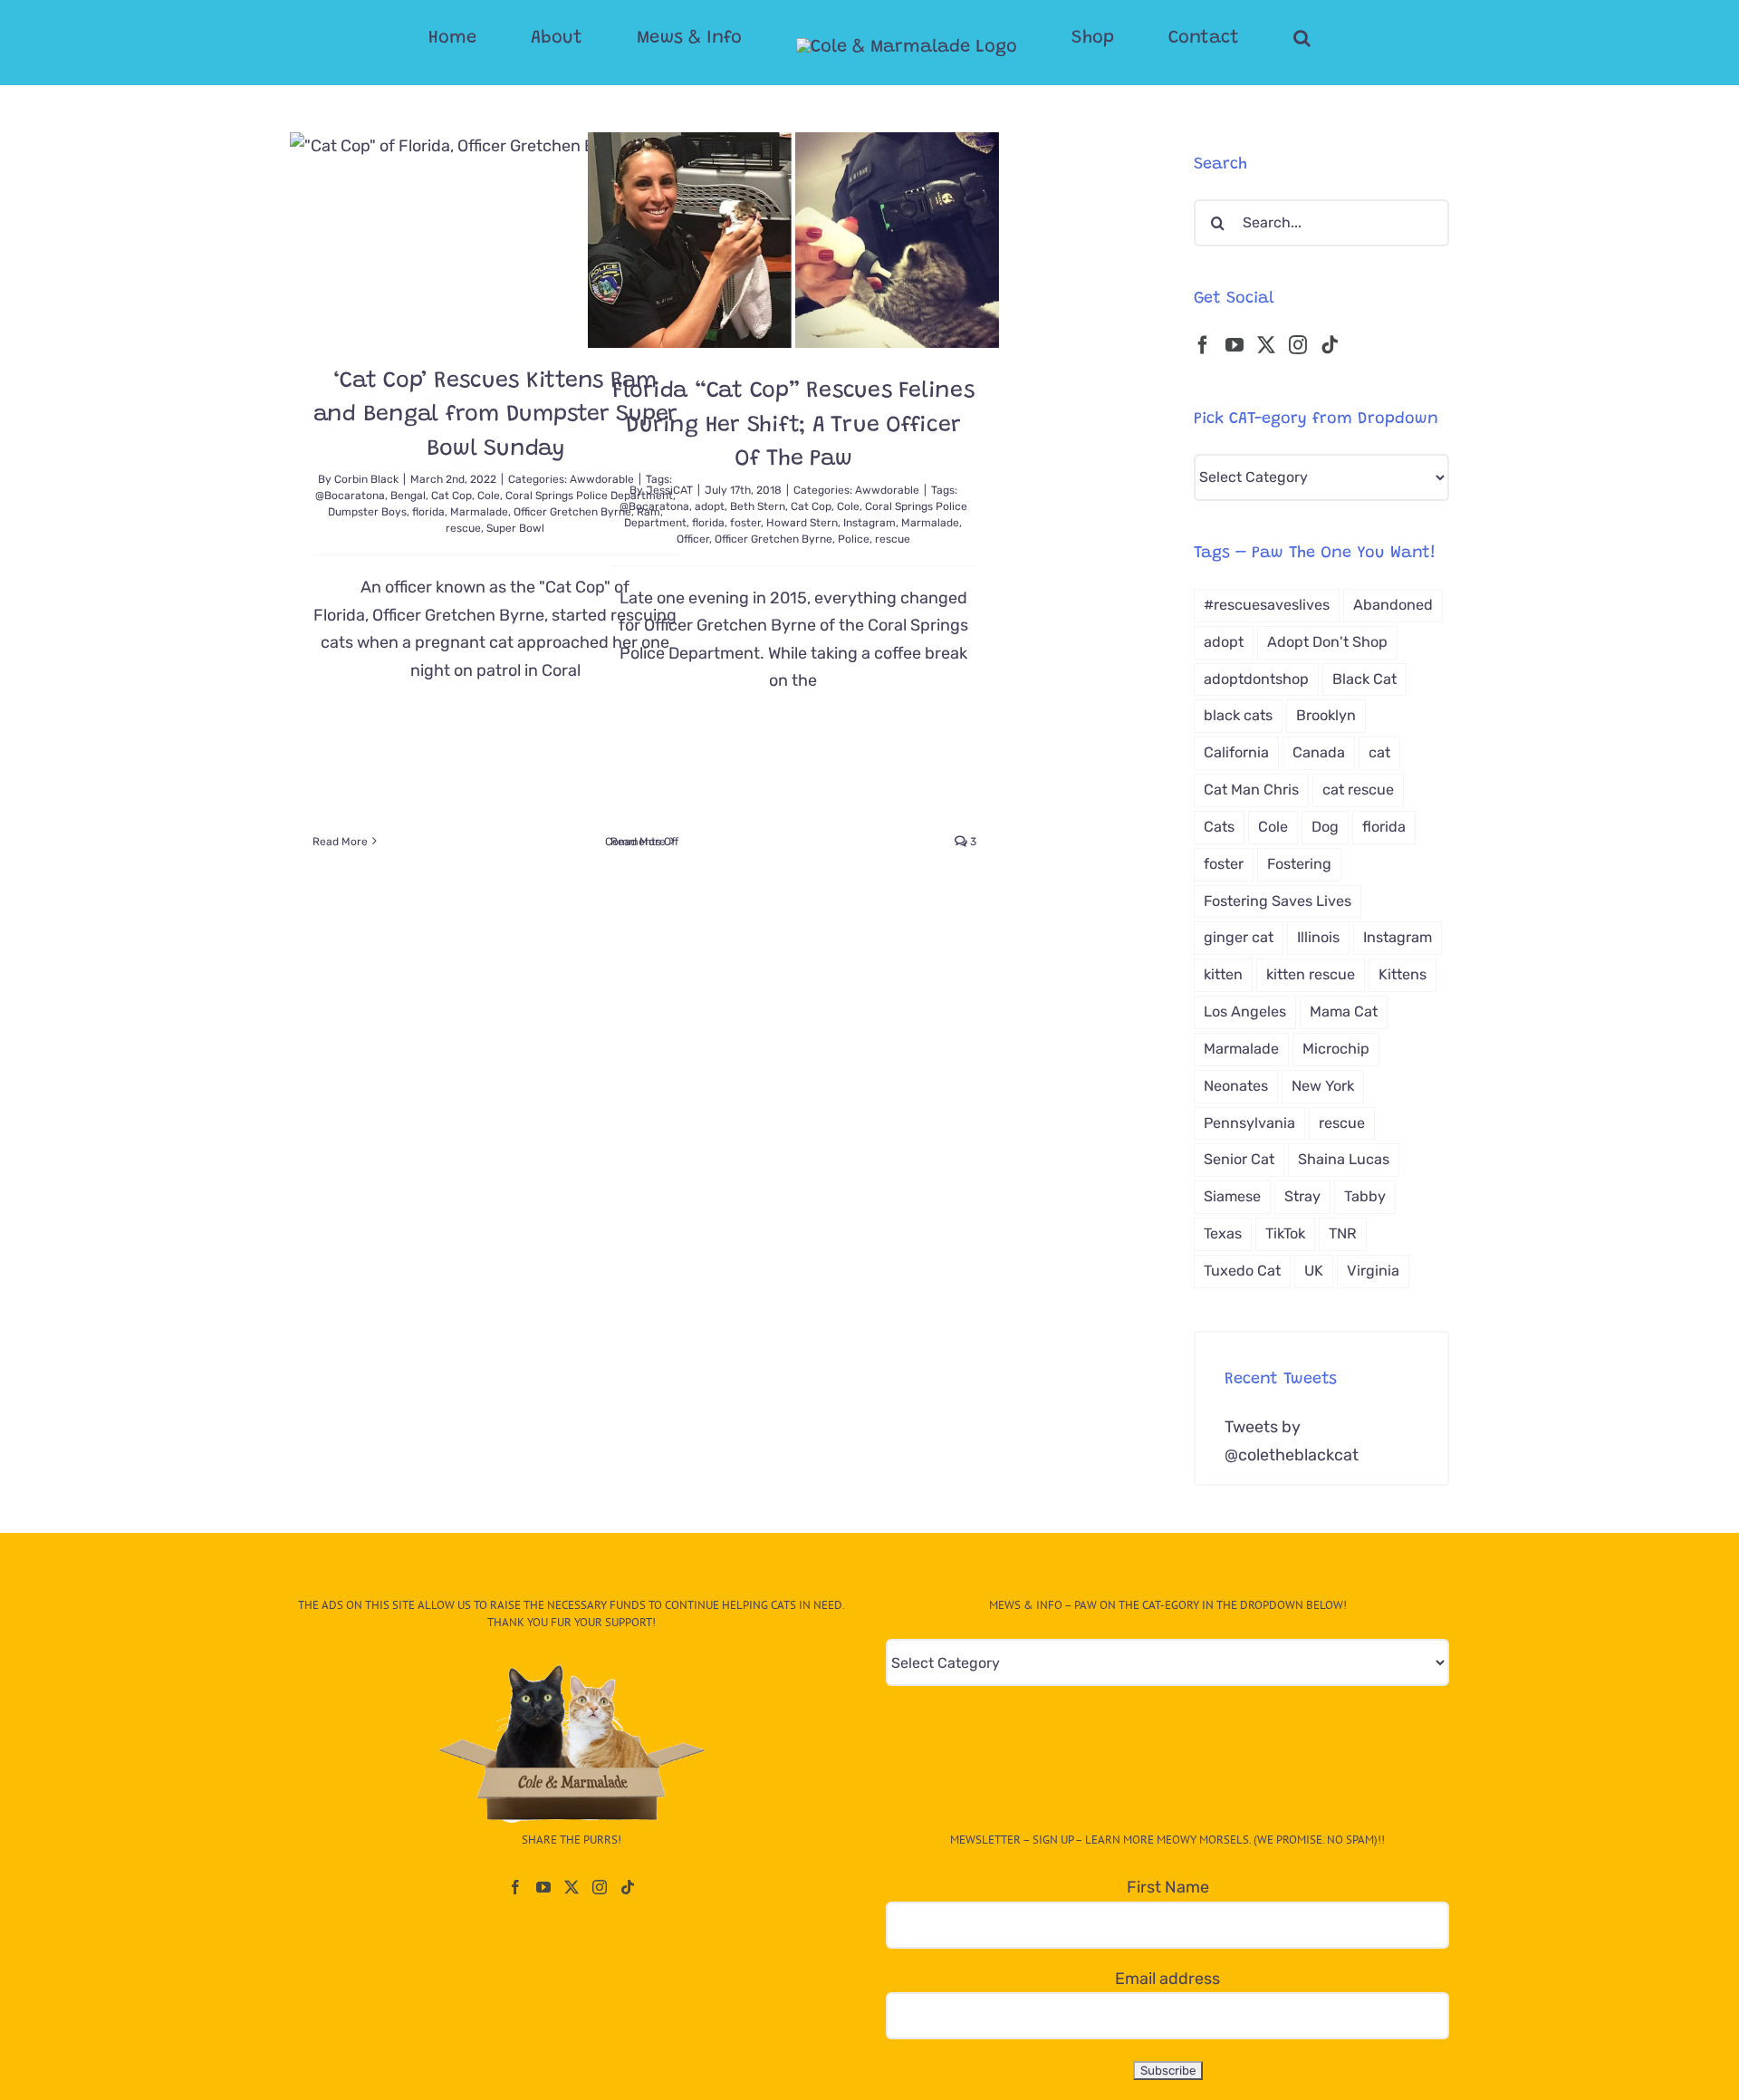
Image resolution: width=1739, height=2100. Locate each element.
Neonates (1236, 1086)
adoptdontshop (1256, 679)
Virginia (1373, 1271)
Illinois (1318, 937)
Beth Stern (758, 506)
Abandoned (1393, 605)
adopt (710, 506)
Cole (489, 496)
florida (428, 512)
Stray (1302, 1196)
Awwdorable (887, 490)
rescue (463, 528)
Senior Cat (1239, 1159)
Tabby (1365, 1196)
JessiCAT (669, 490)
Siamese (1232, 1196)
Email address (1167, 1979)
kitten (1223, 974)
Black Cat (1364, 679)
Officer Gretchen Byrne (773, 539)
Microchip (1336, 1049)
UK (1314, 1271)
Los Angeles (1245, 1011)
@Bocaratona (350, 496)
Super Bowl (515, 528)
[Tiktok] (1330, 345)
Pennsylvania (1249, 1123)
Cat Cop (452, 496)
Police (854, 539)
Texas (1223, 1233)
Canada (1319, 752)
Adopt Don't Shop (1327, 642)
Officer (693, 539)
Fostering (1299, 864)
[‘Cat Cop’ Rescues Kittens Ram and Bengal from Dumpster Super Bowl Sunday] (495, 235)
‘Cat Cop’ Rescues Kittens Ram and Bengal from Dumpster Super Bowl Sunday (496, 416)
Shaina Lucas (1344, 1159)
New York (1323, 1086)
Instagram (869, 523)
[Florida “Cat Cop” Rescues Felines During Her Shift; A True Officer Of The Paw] (793, 240)
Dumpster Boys (367, 512)
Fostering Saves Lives (1278, 901)
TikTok (1285, 1233)
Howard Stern (802, 523)
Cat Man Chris (1251, 790)
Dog (1325, 827)
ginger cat (1239, 937)
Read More (340, 842)
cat (1379, 752)
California (1236, 752)
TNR (1343, 1233)
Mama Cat (1344, 1011)
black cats (1238, 715)
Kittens (1403, 974)
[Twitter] (1266, 345)
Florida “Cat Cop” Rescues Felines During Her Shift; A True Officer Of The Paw (793, 426)
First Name (1168, 1887)
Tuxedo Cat (1242, 1271)
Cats (1219, 827)
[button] (1230, 38)
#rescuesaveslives (1267, 605)
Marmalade (479, 512)
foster (745, 523)
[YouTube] (1235, 345)
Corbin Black (366, 479)
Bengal (408, 496)
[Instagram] (1298, 345)
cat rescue (1358, 790)
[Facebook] (1203, 345)
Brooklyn (1326, 715)
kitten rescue (1311, 974)
